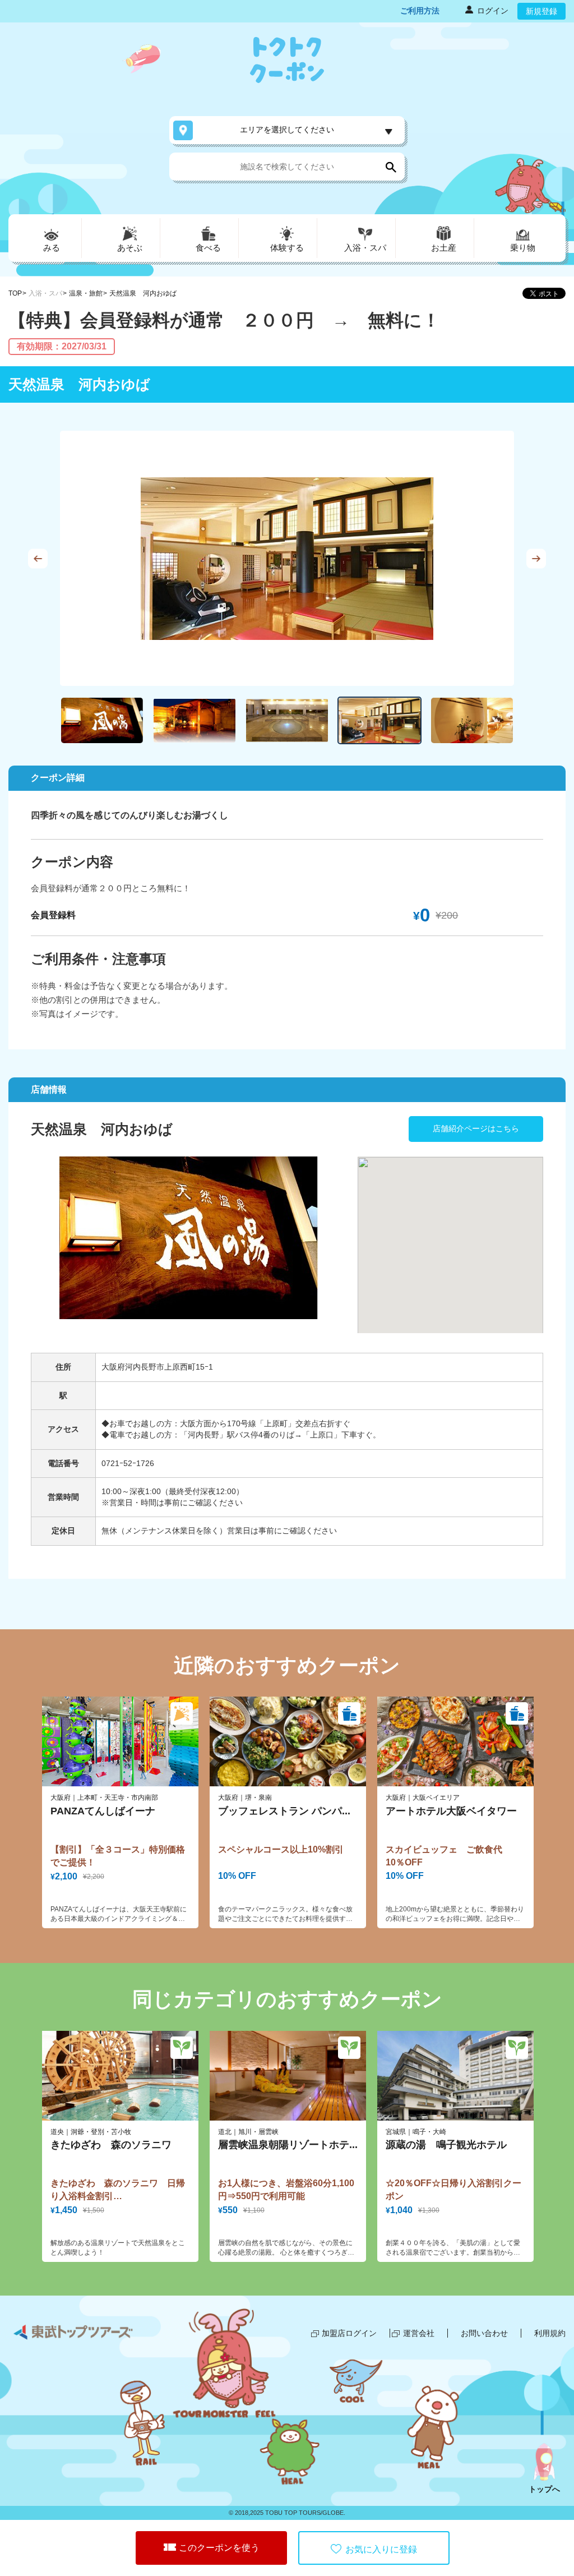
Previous (38, 558)
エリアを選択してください (287, 130)
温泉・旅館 (86, 293)
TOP (15, 293)
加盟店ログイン (349, 2333)
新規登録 (541, 11)
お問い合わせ (484, 2333)
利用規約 (550, 2333)
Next (536, 558)
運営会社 (419, 2333)
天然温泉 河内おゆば (143, 293)
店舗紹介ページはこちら (476, 1128)
